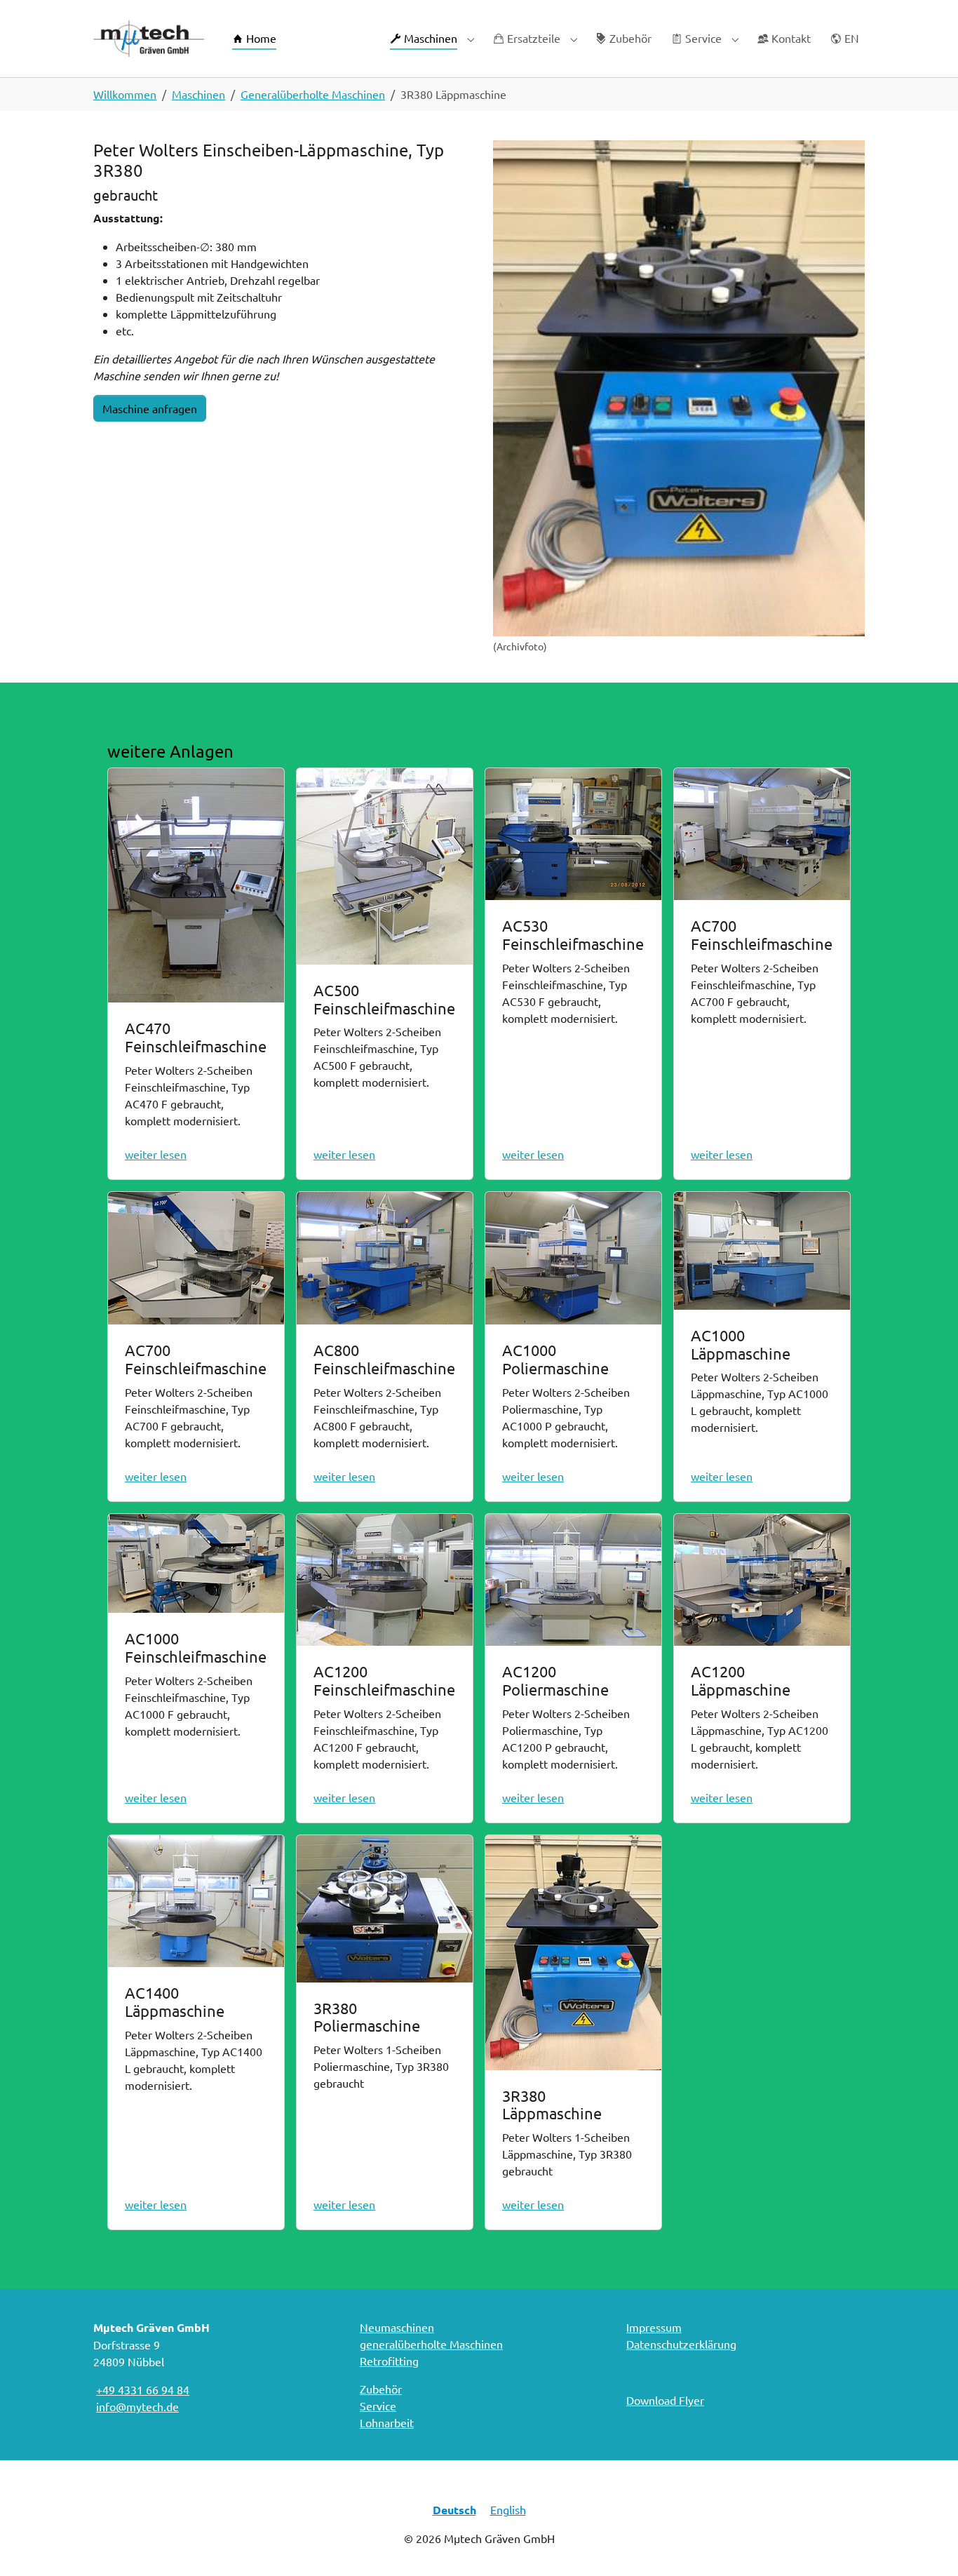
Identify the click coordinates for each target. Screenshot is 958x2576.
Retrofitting (389, 2361)
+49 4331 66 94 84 (143, 2389)
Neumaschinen (397, 2327)
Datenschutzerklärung (681, 2344)
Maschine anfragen (150, 408)
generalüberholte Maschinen (431, 2344)
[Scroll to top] (927, 2545)
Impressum (654, 2327)
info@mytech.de (137, 2406)
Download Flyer (665, 2400)
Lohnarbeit (387, 2422)
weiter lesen (156, 1154)
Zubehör (381, 2389)
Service (378, 2406)
